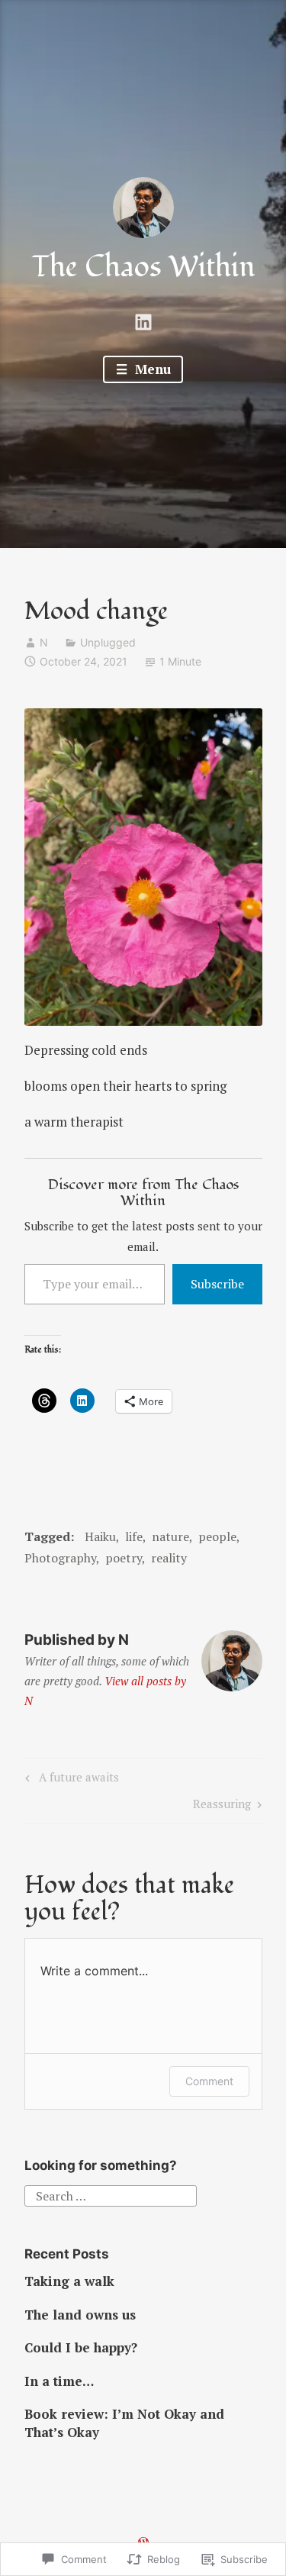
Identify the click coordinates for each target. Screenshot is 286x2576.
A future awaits (70, 1780)
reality (169, 1558)
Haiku (100, 1536)
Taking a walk (69, 2281)
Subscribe (217, 1284)
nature (170, 1536)
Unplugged (108, 642)
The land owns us (80, 2315)
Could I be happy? (81, 2347)
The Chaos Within (143, 267)
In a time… (59, 2381)
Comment (209, 2081)
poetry (124, 1558)
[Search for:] (111, 2194)
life (134, 1536)
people (217, 1536)
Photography (60, 1558)
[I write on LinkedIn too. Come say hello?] (143, 320)
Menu (151, 369)
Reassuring (222, 1806)
